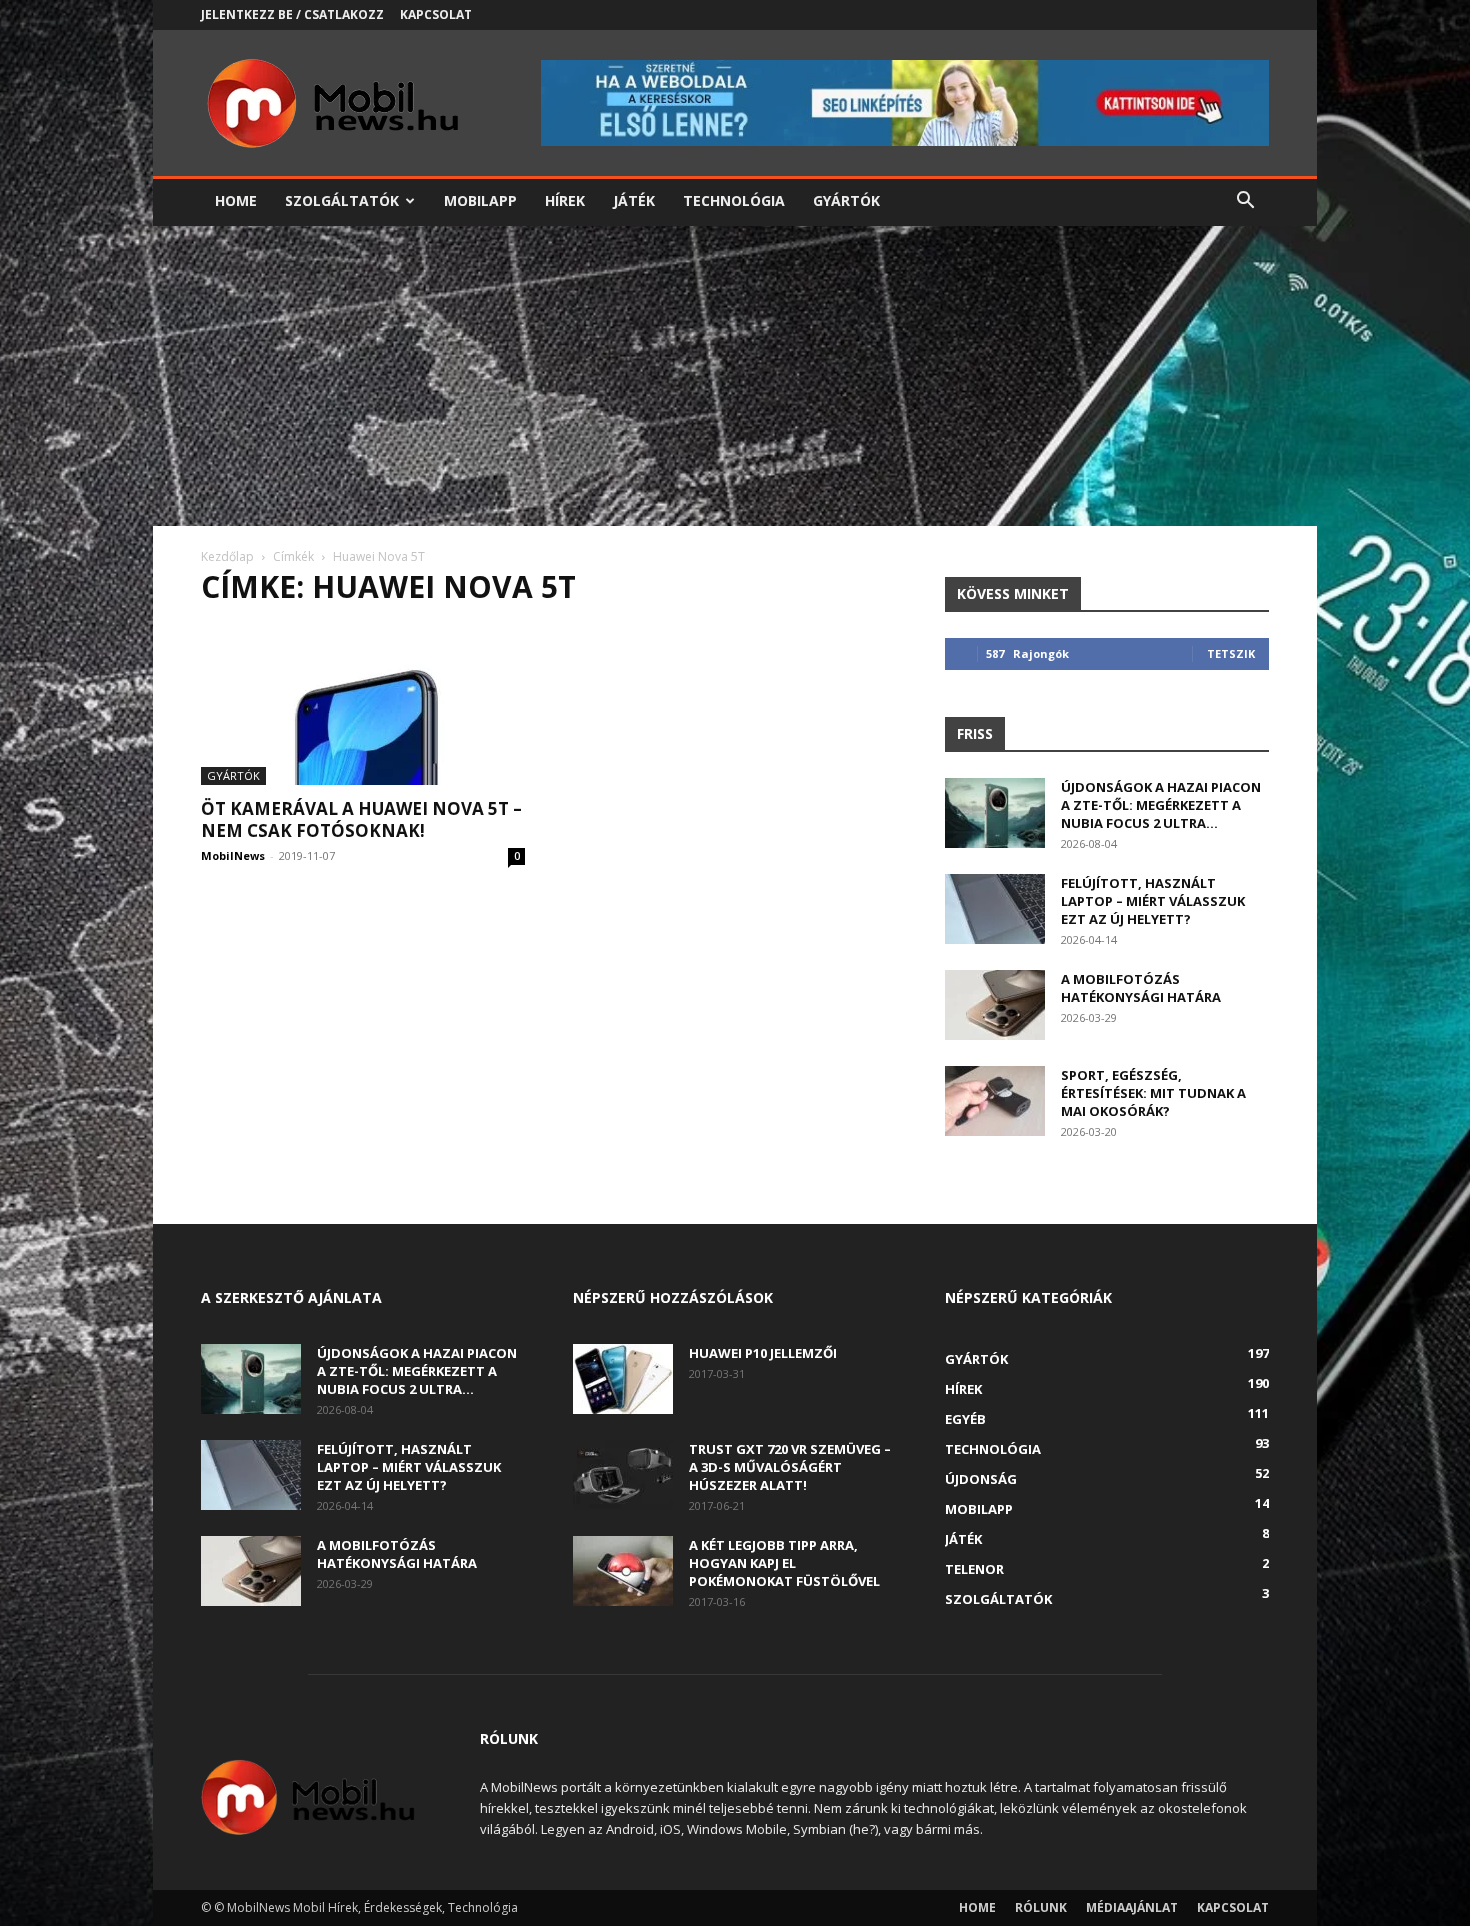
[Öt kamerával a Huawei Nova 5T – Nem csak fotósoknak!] (363, 705)
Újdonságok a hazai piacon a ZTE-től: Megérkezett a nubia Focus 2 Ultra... (1161, 805)
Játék (634, 200)
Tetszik (1231, 653)
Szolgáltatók (342, 200)
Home (236, 200)
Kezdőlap (227, 556)
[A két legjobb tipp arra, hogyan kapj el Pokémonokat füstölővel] (623, 1571)
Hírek (565, 200)
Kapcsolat (436, 14)
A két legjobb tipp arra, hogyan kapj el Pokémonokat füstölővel (784, 1563)
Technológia (734, 200)
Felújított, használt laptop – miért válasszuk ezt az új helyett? (1153, 901)
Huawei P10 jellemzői (763, 1353)
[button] (1245, 202)
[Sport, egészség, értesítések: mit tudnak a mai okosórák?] (995, 1101)
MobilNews (233, 855)
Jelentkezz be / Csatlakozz (292, 14)
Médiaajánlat (1132, 1907)
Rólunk (1041, 1907)
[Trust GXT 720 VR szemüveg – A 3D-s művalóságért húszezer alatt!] (623, 1475)
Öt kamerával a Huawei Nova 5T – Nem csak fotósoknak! (361, 819)
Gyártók (846, 200)
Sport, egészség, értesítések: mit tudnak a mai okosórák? (1153, 1093)
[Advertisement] (735, 376)
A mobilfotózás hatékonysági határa (1141, 988)
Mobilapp (480, 200)
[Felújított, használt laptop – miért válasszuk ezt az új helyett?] (995, 909)
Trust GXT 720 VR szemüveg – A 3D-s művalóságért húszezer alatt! (790, 1467)
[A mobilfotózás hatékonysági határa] (995, 1005)
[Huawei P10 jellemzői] (623, 1379)
